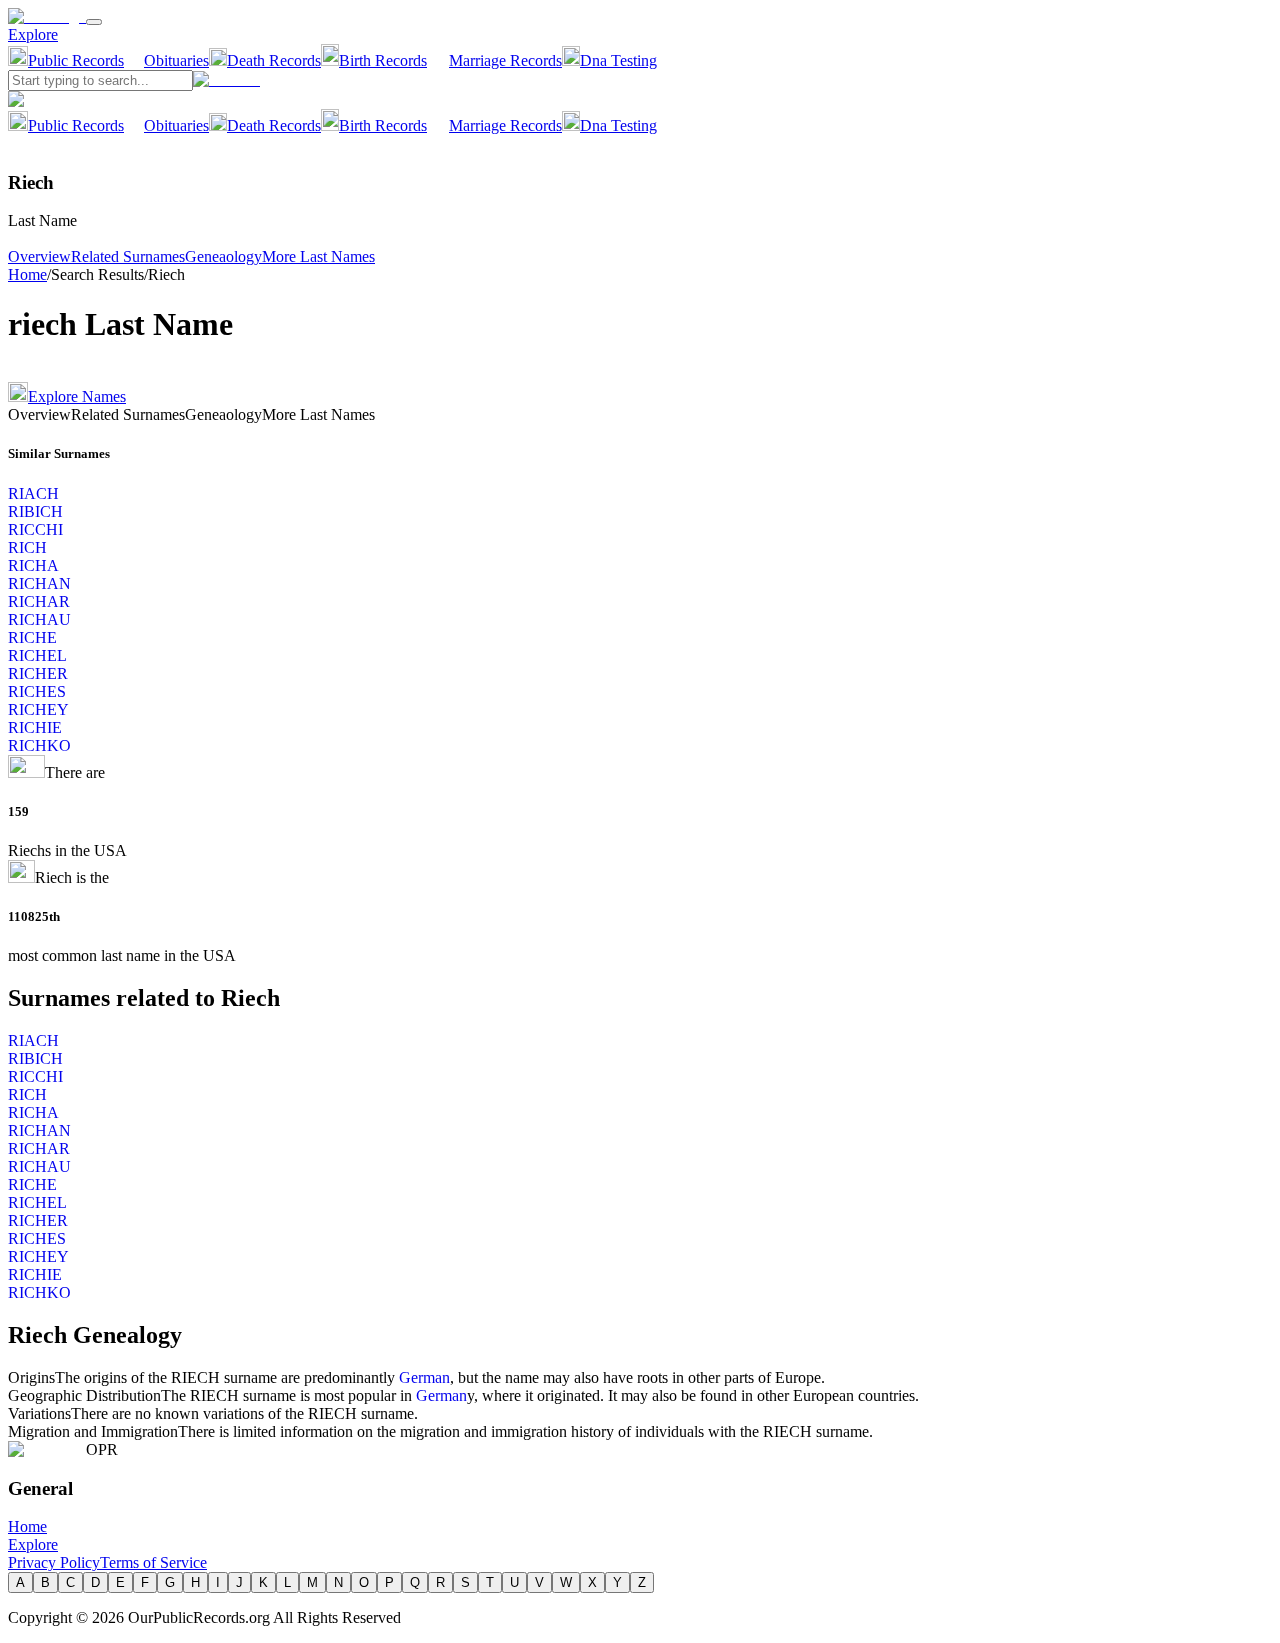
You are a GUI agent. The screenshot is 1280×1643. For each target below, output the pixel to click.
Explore (33, 34)
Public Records (76, 60)
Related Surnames (128, 256)
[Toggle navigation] (94, 22)
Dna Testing (618, 60)
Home (27, 274)
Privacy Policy (54, 1562)
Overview (39, 256)
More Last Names (318, 256)
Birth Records (383, 60)
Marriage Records (505, 60)
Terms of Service (153, 1562)
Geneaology (223, 256)
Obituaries (176, 60)
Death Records (274, 60)
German (424, 1377)
